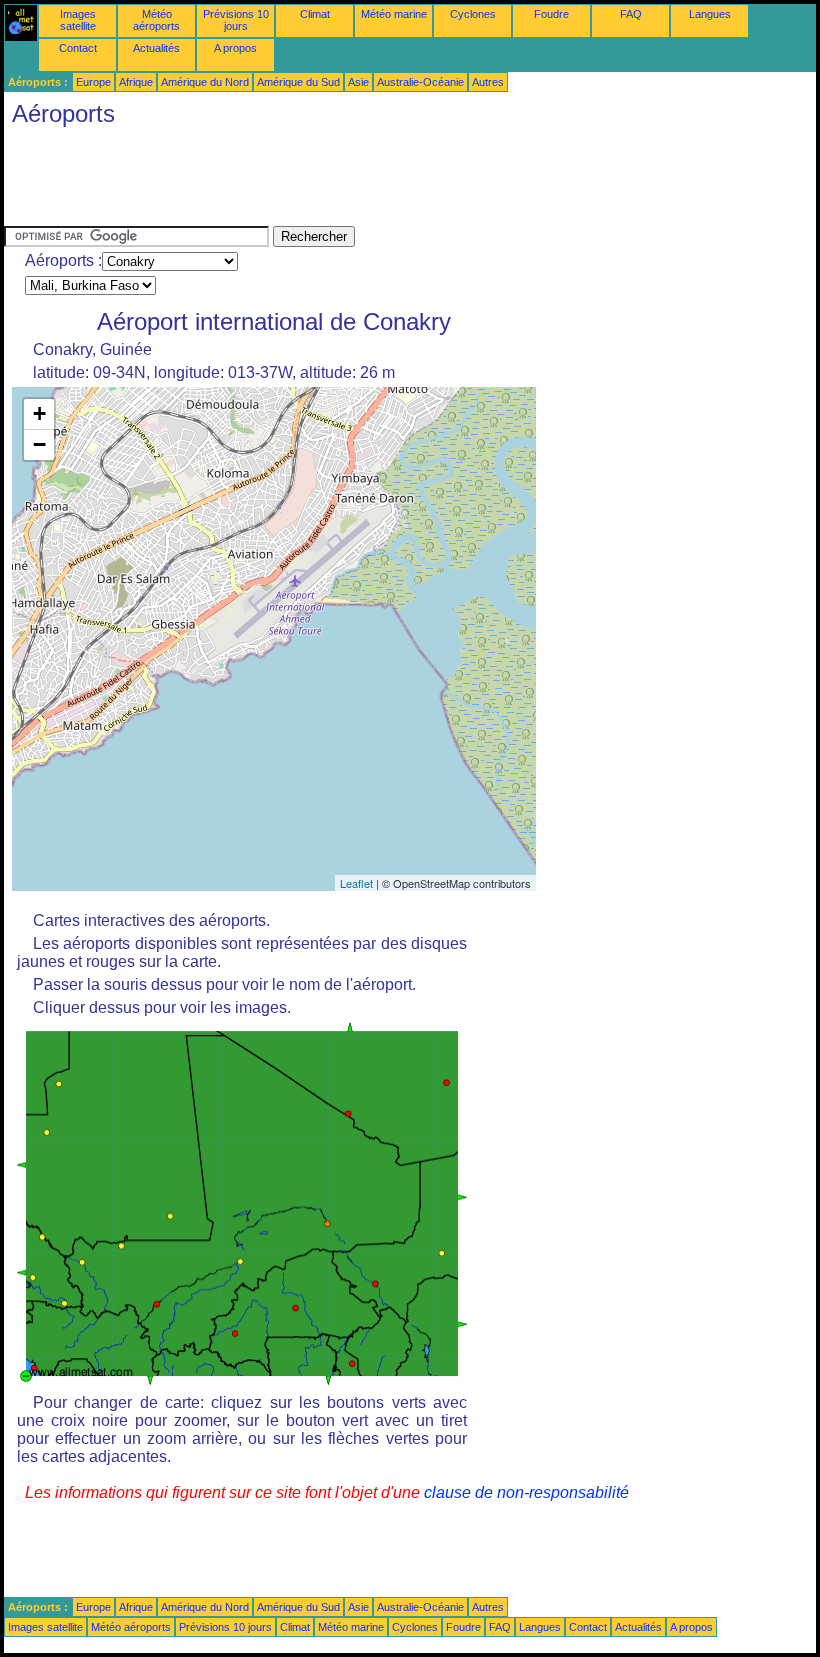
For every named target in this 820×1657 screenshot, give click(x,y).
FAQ (631, 14)
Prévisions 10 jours (236, 20)
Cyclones (473, 14)
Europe (93, 82)
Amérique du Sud (298, 82)
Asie (358, 82)
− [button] (39, 444)
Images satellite (78, 20)
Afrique (136, 82)
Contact (78, 48)
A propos (235, 48)
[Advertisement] (368, 181)
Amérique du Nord (205, 82)
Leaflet (356, 883)
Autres (488, 82)
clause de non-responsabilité (526, 1492)
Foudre (551, 14)
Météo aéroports (156, 20)
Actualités (156, 48)
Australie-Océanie (420, 82)
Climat (315, 14)
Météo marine (394, 14)
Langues (710, 14)
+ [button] (39, 413)
